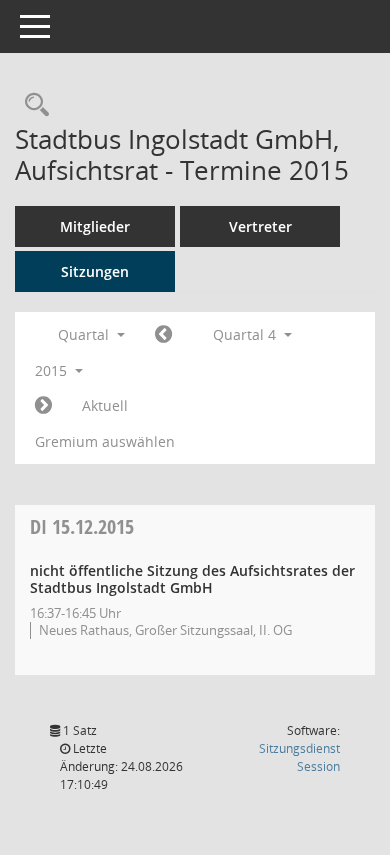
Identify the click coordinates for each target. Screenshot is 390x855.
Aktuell (105, 405)
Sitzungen (95, 271)
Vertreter (260, 226)
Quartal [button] (85, 334)
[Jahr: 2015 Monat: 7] (163, 335)
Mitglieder (95, 226)
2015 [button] (53, 370)
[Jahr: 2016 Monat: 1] (43, 406)
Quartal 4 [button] (246, 334)
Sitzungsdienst (299, 757)
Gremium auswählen (105, 441)
